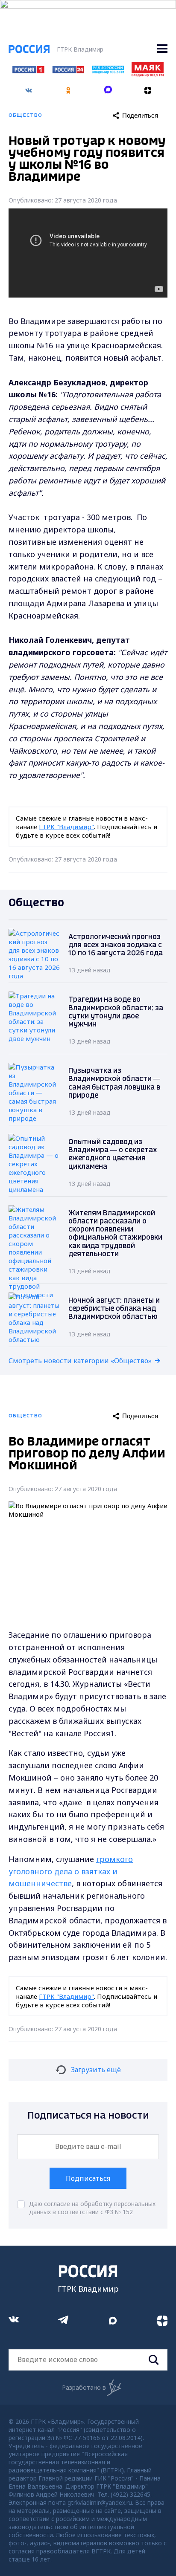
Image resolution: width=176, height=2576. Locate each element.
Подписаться (88, 2178)
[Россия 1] (28, 71)
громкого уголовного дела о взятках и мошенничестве (71, 1871)
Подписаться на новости (88, 2116)
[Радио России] (108, 71)
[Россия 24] (68, 71)
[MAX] (108, 87)
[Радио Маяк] (147, 74)
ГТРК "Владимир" (66, 827)
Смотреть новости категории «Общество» (80, 1361)
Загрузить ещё (96, 2070)
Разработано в (84, 2387)
